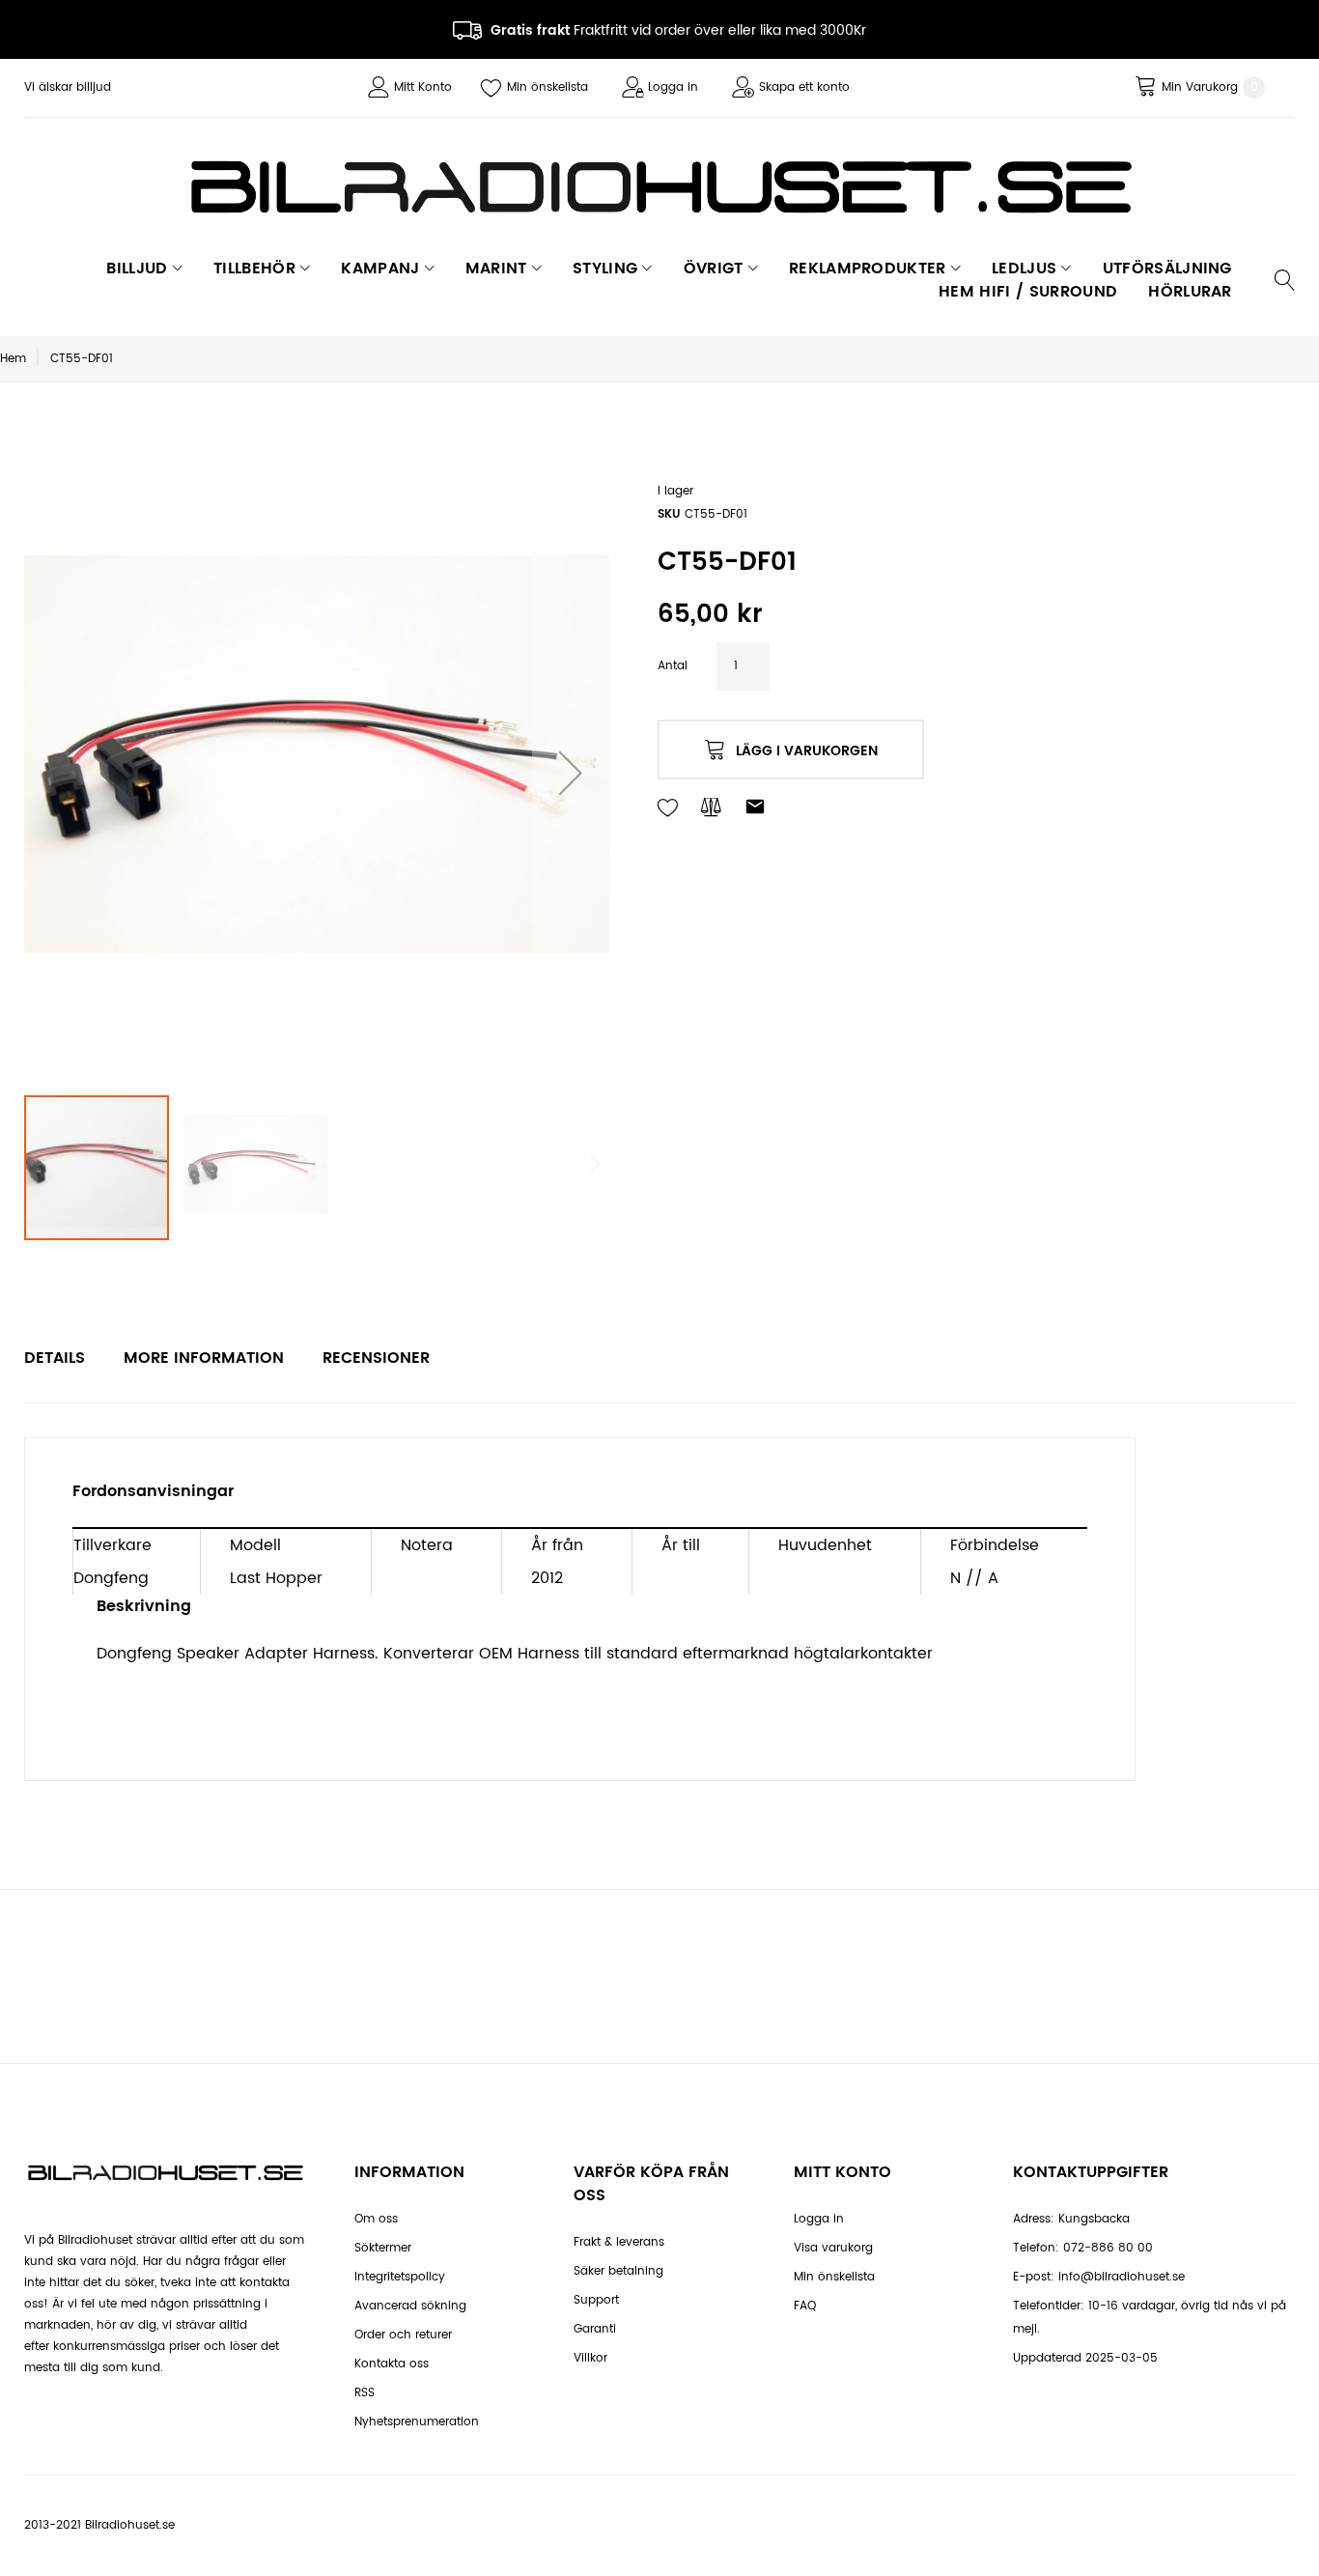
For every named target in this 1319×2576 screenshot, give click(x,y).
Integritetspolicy (400, 2277)
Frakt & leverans (619, 2242)
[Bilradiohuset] (659, 187)
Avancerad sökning (410, 2306)
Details (55, 1358)
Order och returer (403, 2335)
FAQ (805, 2306)
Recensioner (376, 1358)
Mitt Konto (423, 87)
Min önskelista (547, 87)
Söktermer (383, 2248)
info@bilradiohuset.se (1122, 2277)
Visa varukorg (833, 2248)
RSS (365, 2393)
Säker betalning (618, 2271)
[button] (571, 773)
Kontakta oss (392, 2364)
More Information (204, 1358)
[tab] (55, 1358)
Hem (13, 359)
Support (596, 2300)
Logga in (673, 87)
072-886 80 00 (1108, 2248)
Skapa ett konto (804, 87)
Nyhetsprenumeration (417, 2422)
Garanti (595, 2329)
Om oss (376, 2219)
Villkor (590, 2358)
